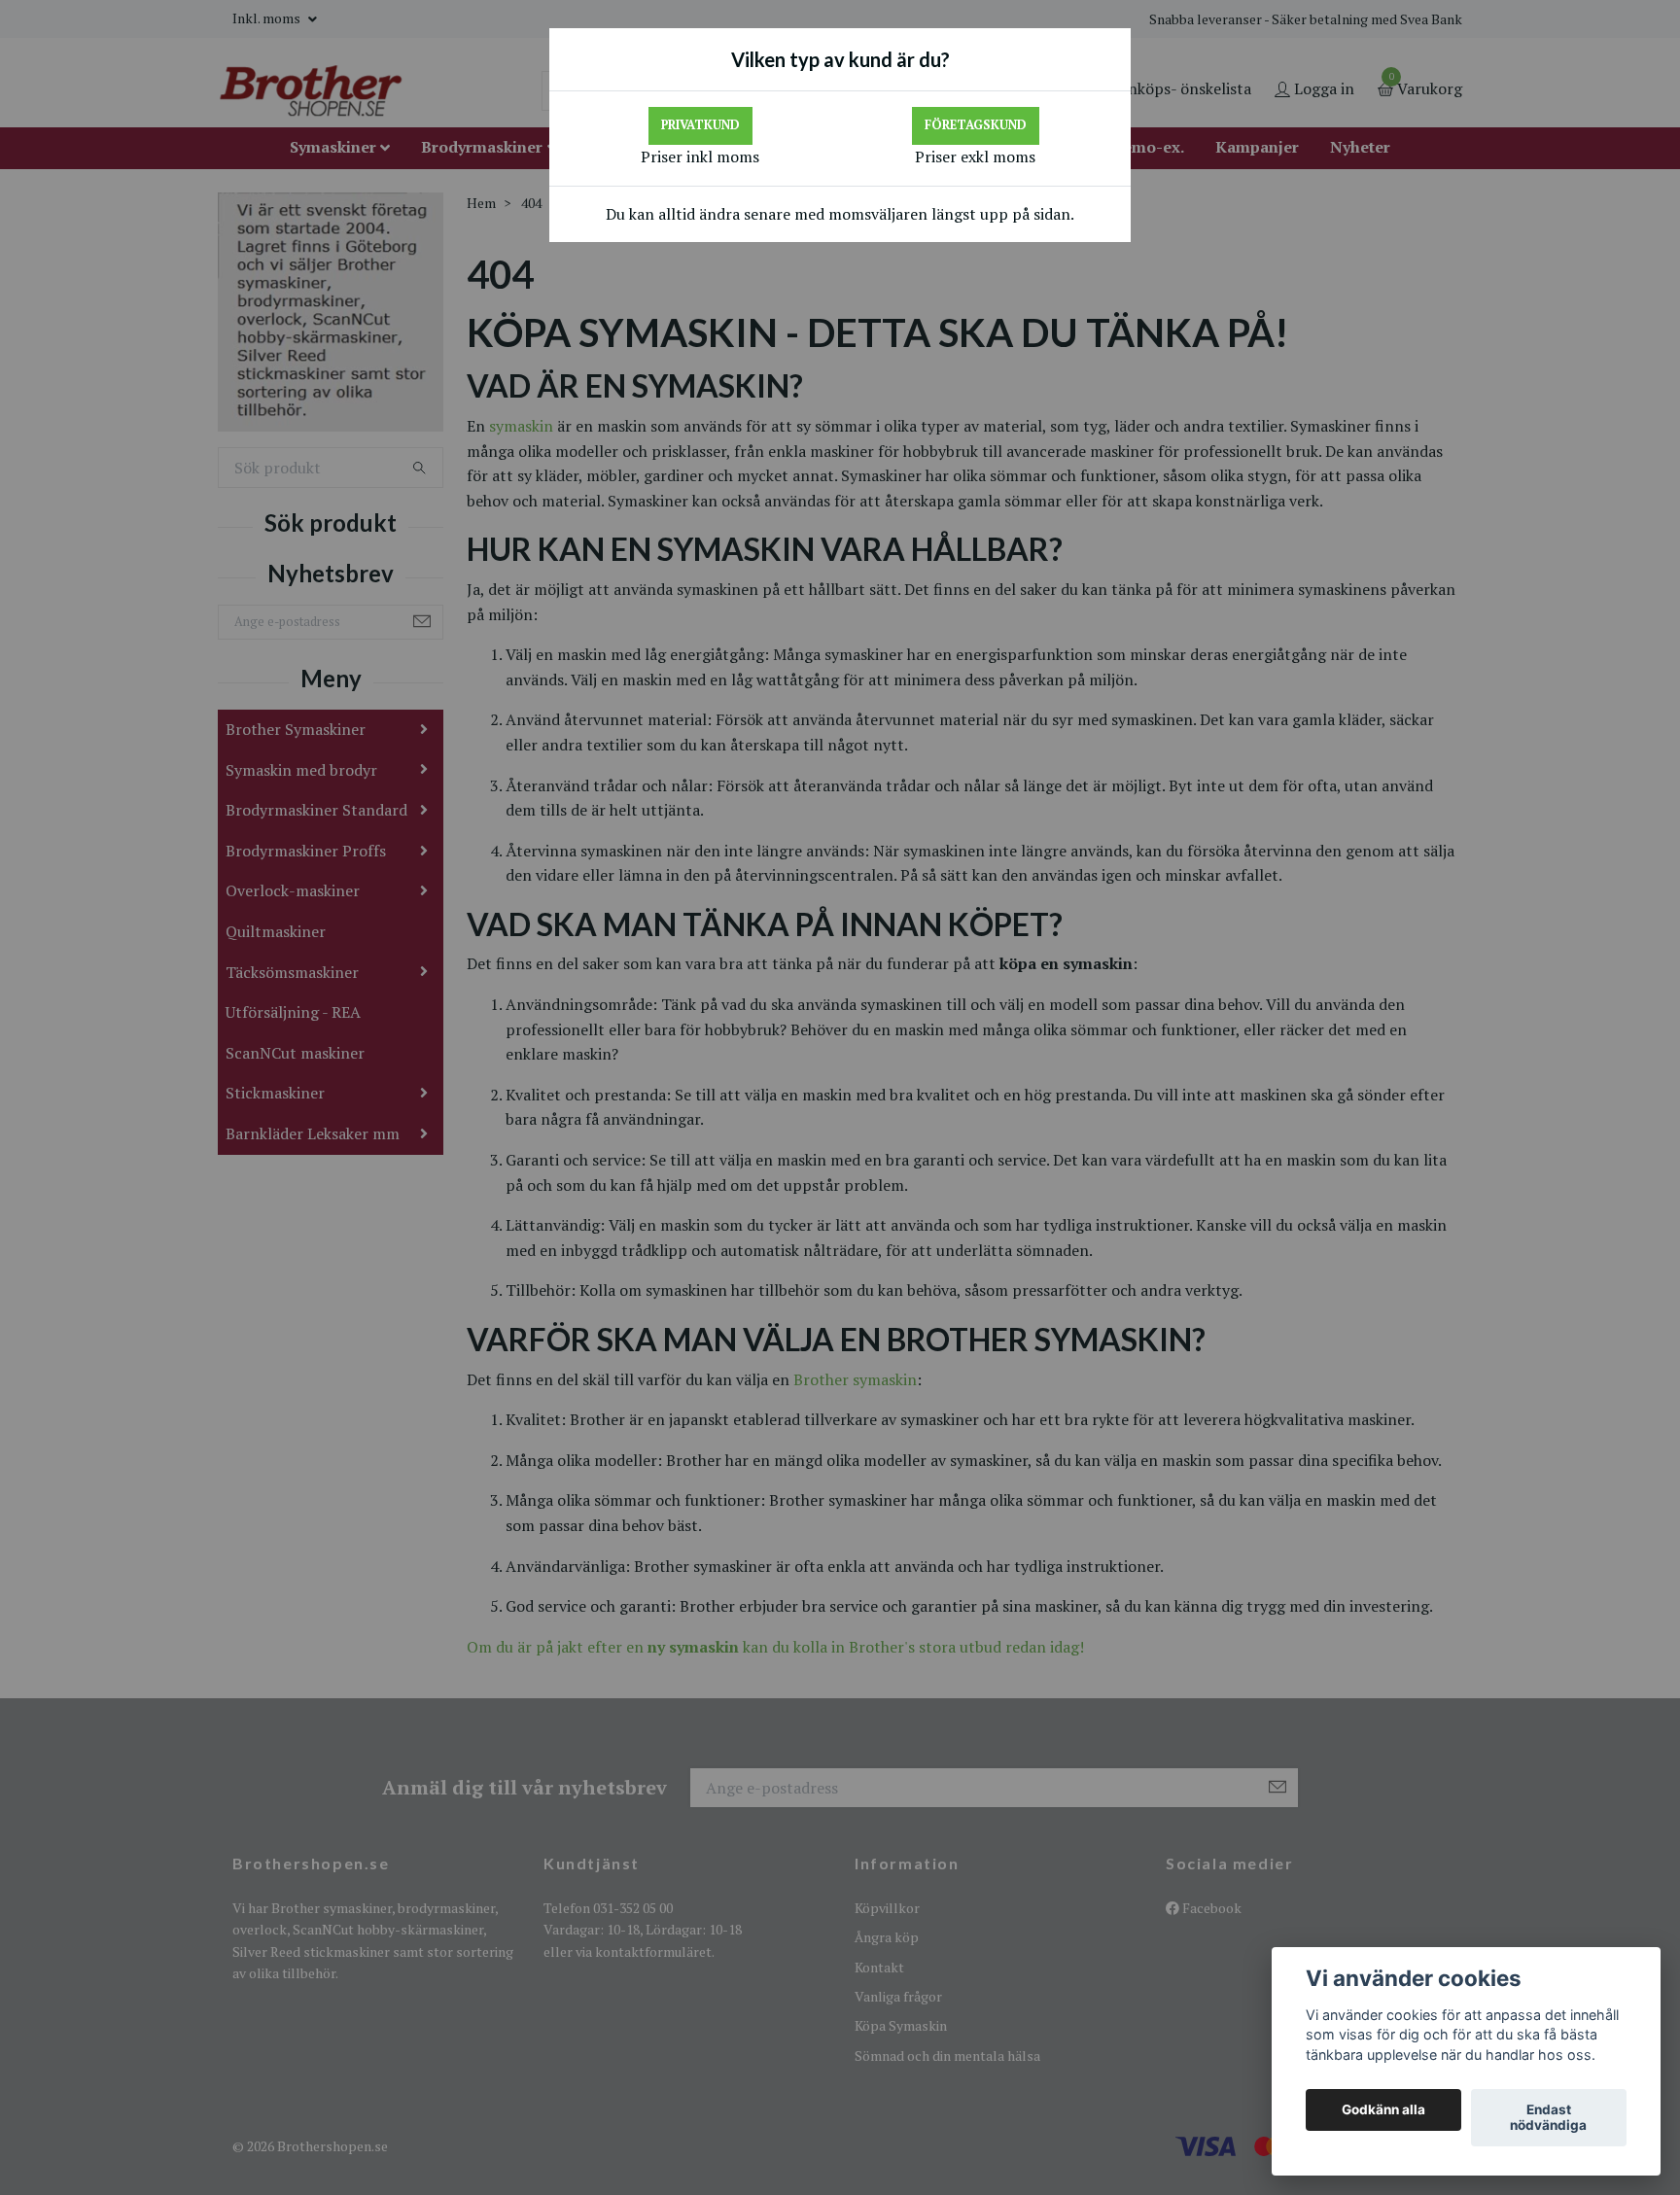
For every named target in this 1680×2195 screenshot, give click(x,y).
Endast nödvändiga (1548, 2118)
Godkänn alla (1383, 2110)
